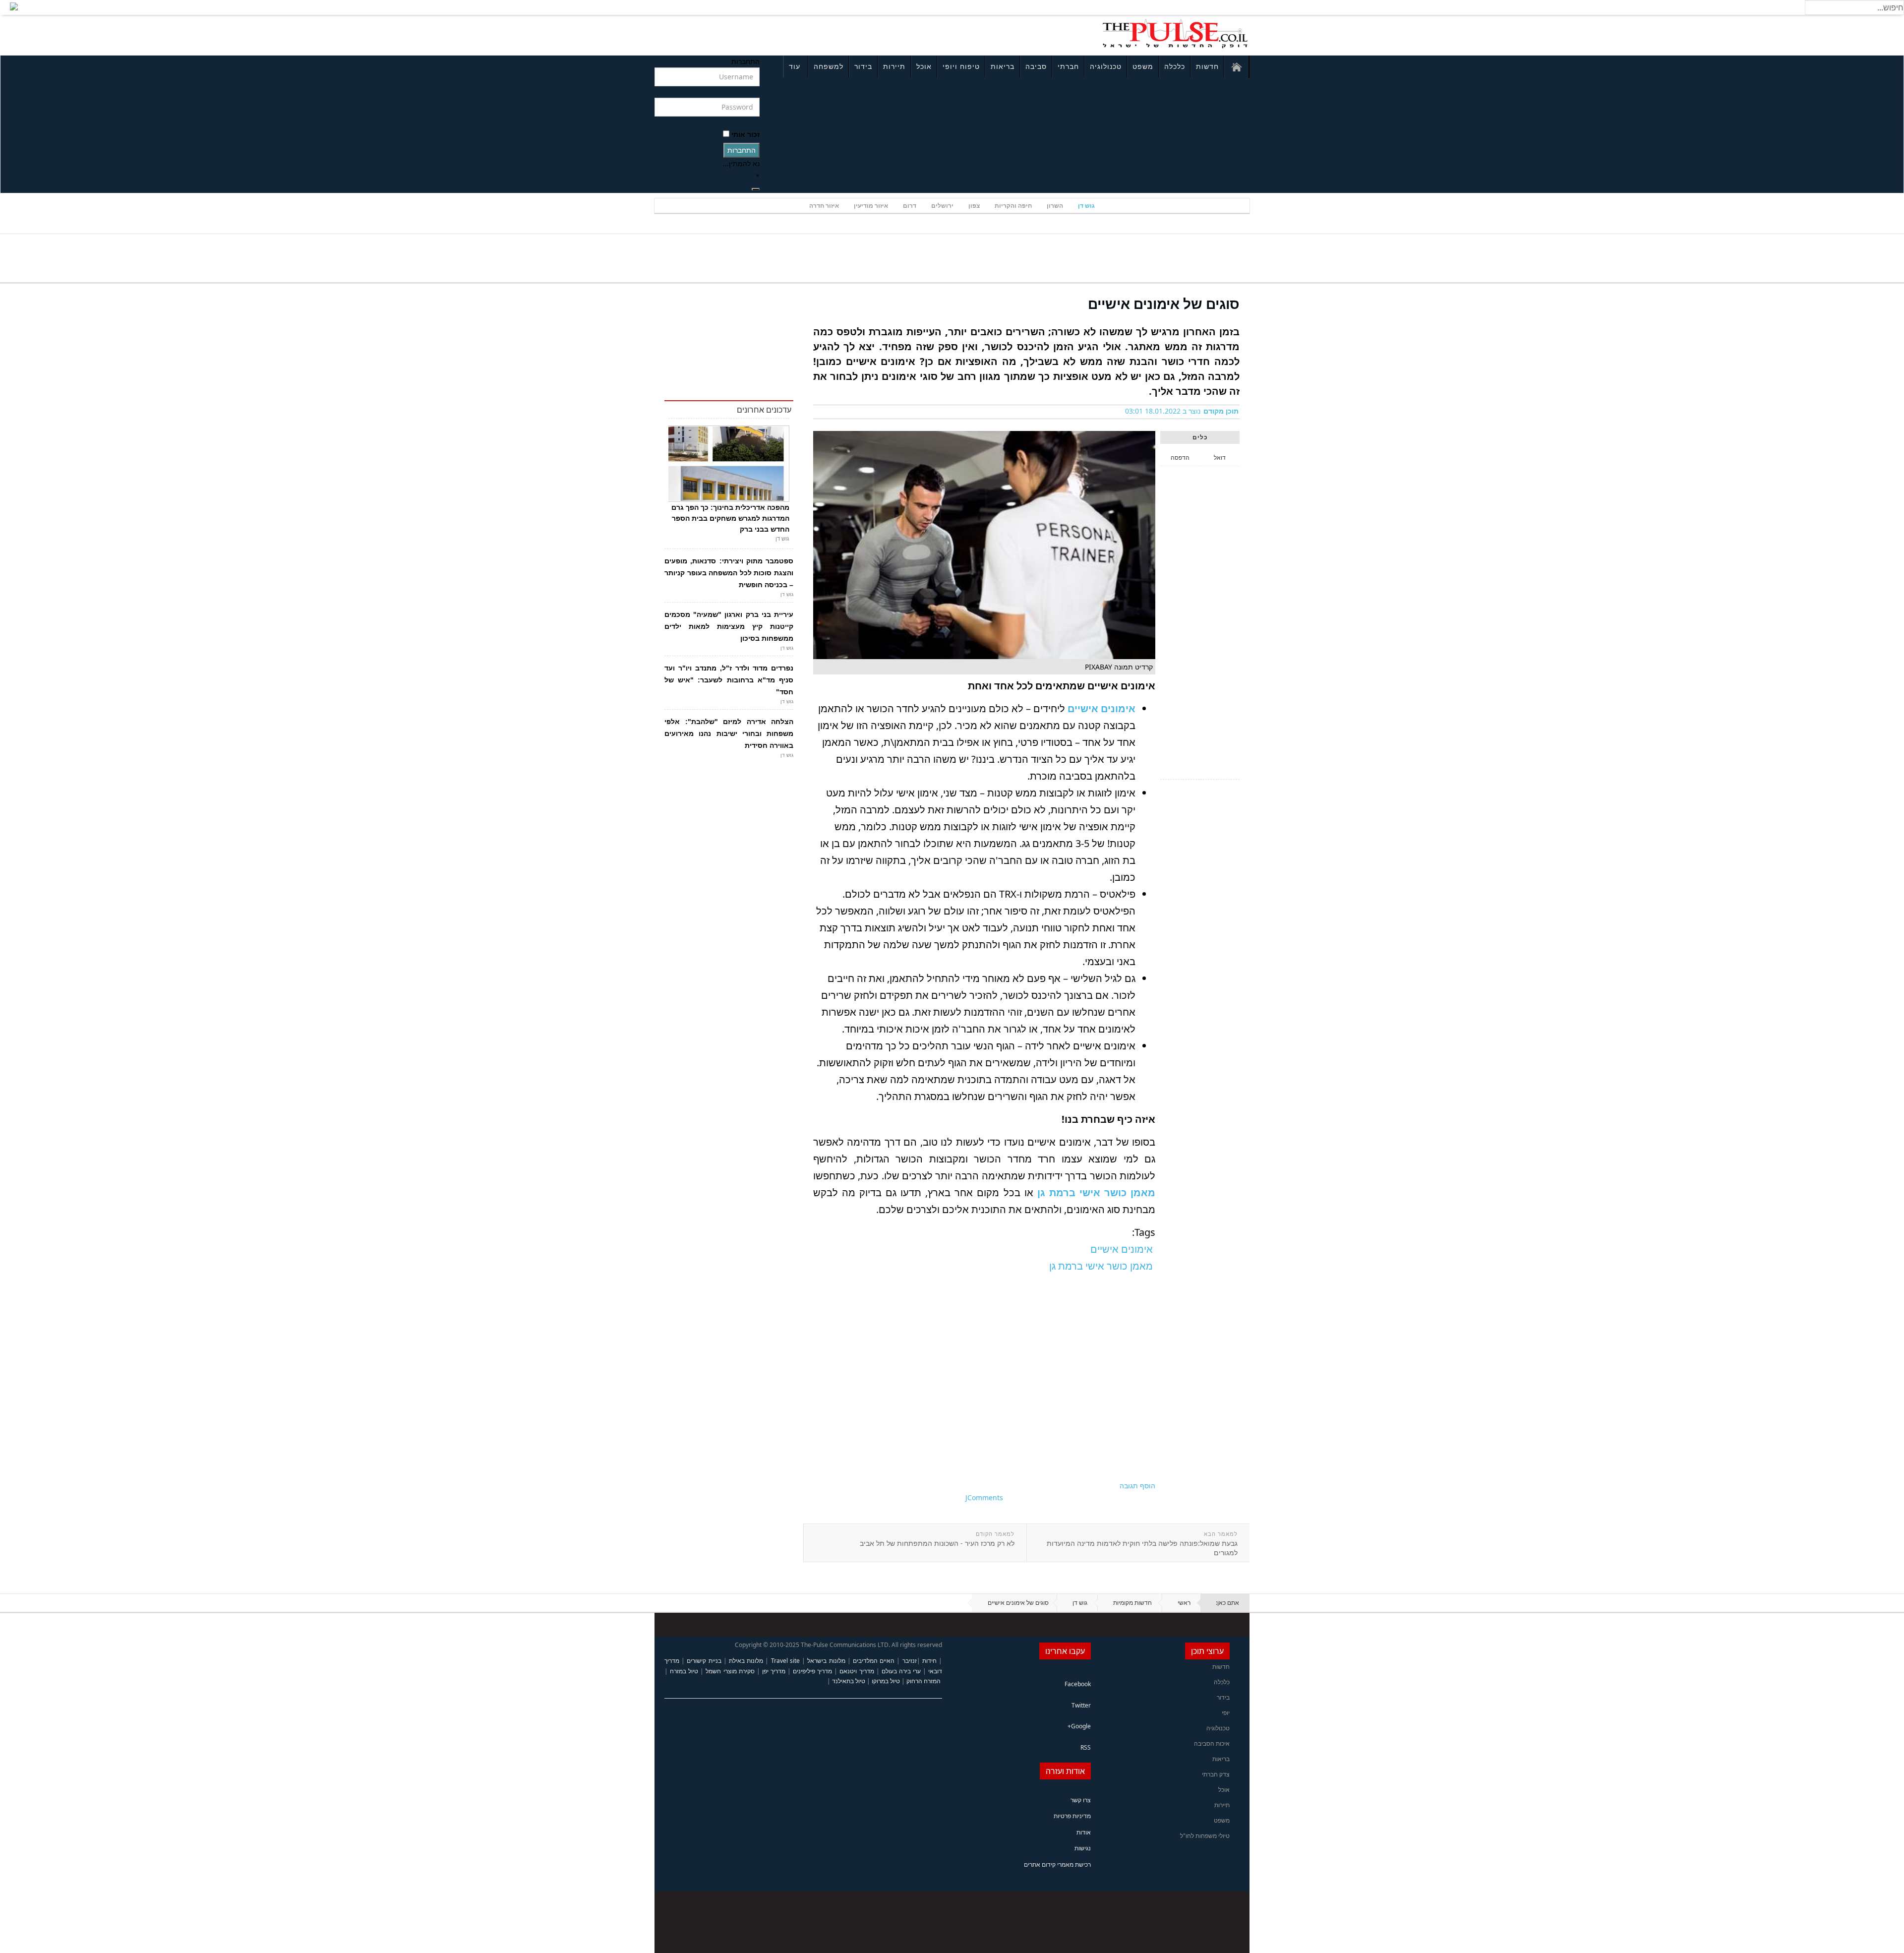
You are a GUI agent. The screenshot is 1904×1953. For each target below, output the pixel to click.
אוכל (924, 66)
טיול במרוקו (886, 1681)
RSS (1086, 1747)
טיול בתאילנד (849, 1681)
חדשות (1207, 66)
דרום (910, 206)
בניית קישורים (704, 1661)
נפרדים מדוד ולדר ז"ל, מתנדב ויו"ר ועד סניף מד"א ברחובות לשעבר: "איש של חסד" (729, 680)
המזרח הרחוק (923, 1681)
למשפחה (829, 66)
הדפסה (1180, 458)
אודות (1084, 1832)
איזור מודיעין (871, 206)
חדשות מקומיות (1132, 1603)
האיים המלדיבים (874, 1661)
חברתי (1068, 66)
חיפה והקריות (1013, 206)
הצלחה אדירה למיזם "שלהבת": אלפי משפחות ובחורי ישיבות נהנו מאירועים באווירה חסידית (729, 733)
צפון (974, 206)
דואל (1220, 458)
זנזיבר (910, 1661)
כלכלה (1175, 66)
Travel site (785, 1661)
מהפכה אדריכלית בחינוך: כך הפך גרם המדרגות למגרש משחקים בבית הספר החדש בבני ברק (730, 518)
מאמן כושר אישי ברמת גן (1096, 1192)
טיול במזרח (684, 1671)
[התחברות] (756, 189)
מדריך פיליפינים (812, 1671)
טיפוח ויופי (961, 66)
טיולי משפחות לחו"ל (1205, 1836)
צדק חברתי (1216, 1774)
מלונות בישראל (826, 1661)
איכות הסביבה (1212, 1743)
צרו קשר (1081, 1800)
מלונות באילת (746, 1661)
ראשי (1184, 1603)
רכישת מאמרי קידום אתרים (1057, 1864)
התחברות (742, 150)
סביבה (1036, 66)
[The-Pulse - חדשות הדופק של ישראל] (1175, 34)
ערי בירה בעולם (901, 1671)
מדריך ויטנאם (857, 1671)
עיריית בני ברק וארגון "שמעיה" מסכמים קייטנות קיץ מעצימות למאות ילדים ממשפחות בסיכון (729, 626)
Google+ (1079, 1726)
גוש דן (1086, 206)
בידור (863, 66)
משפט (1143, 66)
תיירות (894, 66)
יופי (1226, 1713)
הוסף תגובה (1137, 1486)
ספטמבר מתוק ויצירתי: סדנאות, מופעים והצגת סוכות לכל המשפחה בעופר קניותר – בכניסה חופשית (729, 573)
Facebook (1078, 1684)
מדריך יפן (774, 1671)
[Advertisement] (786, 34)
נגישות (1083, 1848)
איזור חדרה (824, 206)
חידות (929, 1661)
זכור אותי (745, 134)
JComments (984, 1497)
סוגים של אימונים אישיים (1164, 304)
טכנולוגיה (1106, 66)
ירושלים (942, 206)
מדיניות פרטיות (1072, 1816)
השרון (1055, 206)
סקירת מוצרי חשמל (730, 1671)
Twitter (1081, 1705)
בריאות (1003, 66)
